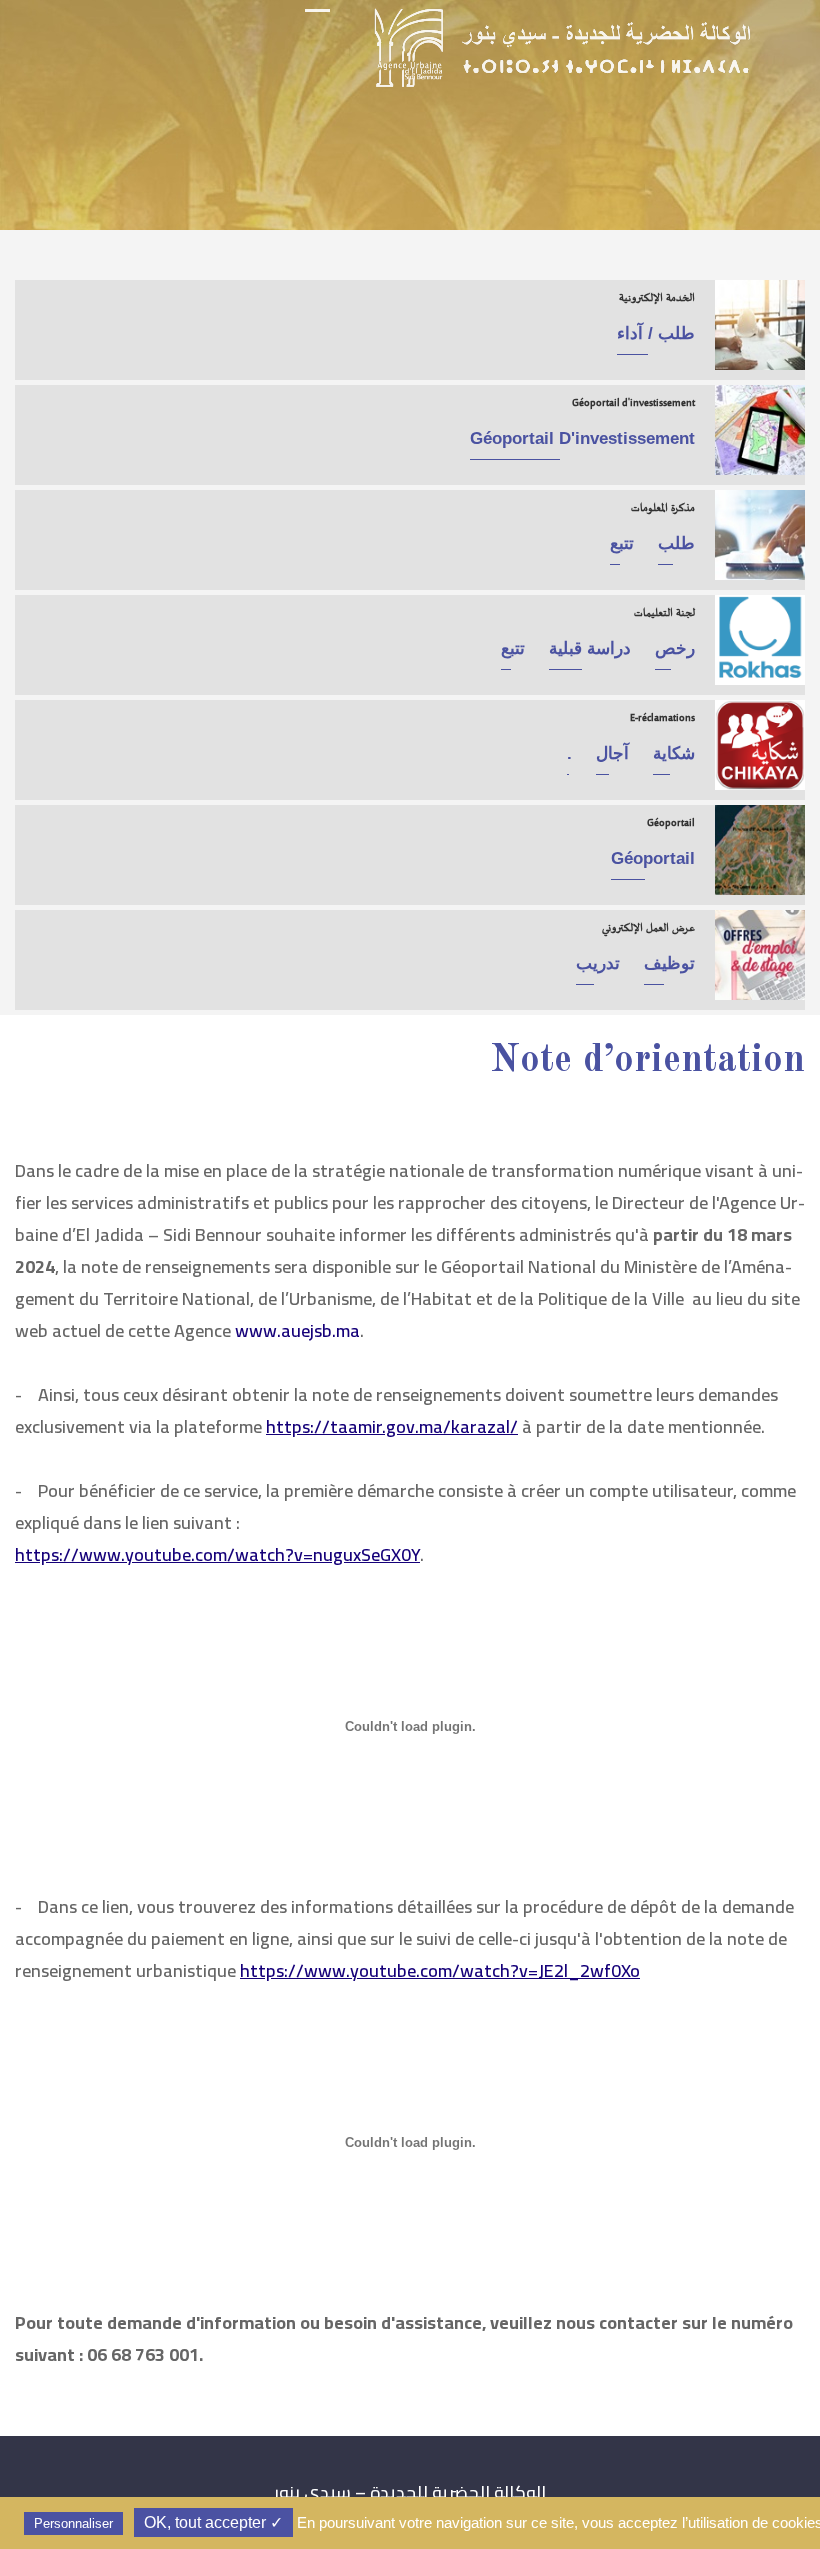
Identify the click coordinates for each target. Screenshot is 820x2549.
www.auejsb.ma (297, 1330)
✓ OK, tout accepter (213, 2522)
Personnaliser (73, 2523)
